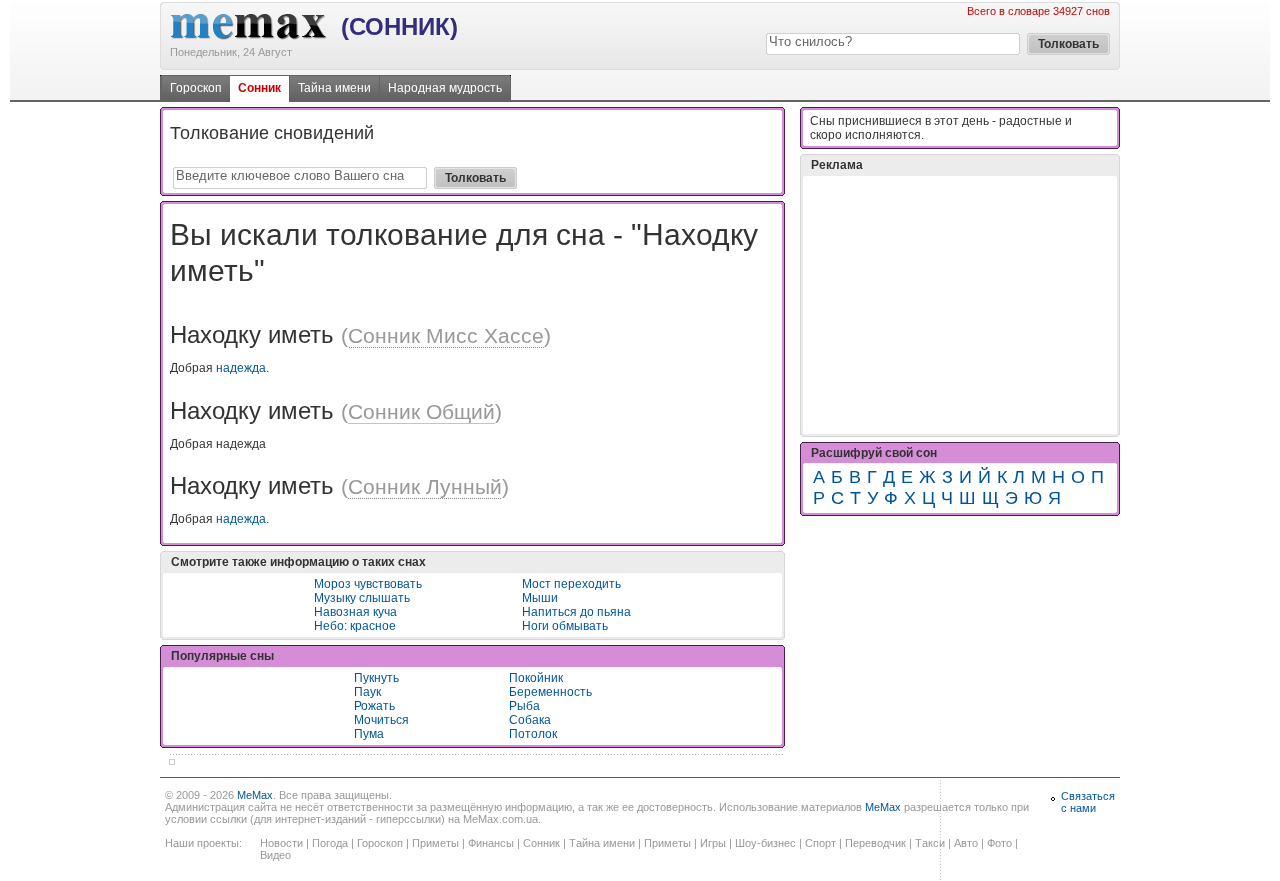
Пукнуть (376, 678)
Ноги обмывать (565, 626)
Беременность (550, 692)
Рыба (524, 706)
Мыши (540, 598)
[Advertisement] (960, 305)
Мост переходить (571, 584)
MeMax (255, 795)
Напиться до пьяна (576, 612)
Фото (999, 843)
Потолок (533, 734)
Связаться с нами (1088, 802)
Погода (330, 843)
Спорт (820, 843)
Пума (369, 734)
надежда (241, 368)
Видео (275, 855)
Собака (530, 720)
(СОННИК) (399, 26)
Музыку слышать (362, 598)
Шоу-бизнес (765, 843)
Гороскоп (196, 88)
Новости (281, 843)
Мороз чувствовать (368, 584)
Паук (367, 692)
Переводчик (875, 843)
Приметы (435, 843)
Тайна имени (334, 88)
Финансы (491, 843)
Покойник (536, 678)
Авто (966, 843)
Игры (713, 843)
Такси (930, 843)
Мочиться (381, 720)
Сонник (259, 88)
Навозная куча (355, 612)
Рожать (374, 706)
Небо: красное (355, 626)
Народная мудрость (445, 88)
